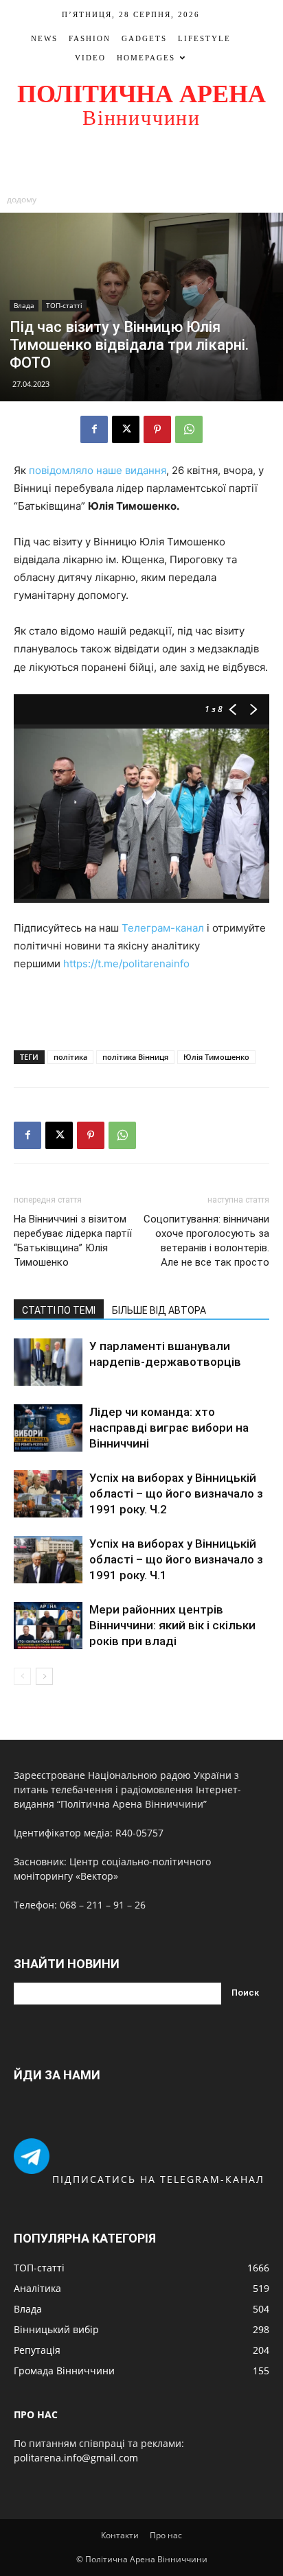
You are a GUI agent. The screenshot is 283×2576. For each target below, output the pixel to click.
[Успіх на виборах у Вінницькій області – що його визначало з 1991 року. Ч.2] (48, 1494)
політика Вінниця (135, 1057)
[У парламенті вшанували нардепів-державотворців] (48, 1362)
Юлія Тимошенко (216, 1057)
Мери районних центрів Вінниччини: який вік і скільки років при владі (172, 1625)
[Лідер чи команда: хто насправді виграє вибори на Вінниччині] (48, 1428)
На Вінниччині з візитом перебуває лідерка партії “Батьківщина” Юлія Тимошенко (73, 1241)
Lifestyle (204, 38)
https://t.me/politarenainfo (126, 964)
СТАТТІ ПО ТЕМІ (59, 1310)
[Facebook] (94, 429)
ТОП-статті (64, 305)
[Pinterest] (157, 429)
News (44, 38)
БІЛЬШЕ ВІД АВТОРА (159, 1310)
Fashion (90, 38)
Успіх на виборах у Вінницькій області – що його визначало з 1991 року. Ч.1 (176, 1559)
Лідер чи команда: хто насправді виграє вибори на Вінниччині (169, 1428)
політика (70, 1057)
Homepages (146, 58)
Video (90, 58)
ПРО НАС (36, 2414)
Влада (24, 305)
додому (22, 199)
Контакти (120, 2535)
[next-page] (44, 1676)
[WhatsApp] (189, 429)
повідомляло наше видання (98, 470)
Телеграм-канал (163, 928)
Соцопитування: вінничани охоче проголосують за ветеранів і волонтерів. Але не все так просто (206, 1241)
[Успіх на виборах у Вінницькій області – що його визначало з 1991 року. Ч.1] (48, 1560)
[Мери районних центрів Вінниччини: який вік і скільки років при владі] (48, 1626)
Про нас (166, 2535)
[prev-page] (22, 1676)
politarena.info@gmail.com (76, 2458)
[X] (126, 429)
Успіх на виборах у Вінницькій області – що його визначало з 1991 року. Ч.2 (176, 1493)
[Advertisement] (141, 163)
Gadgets (144, 38)
